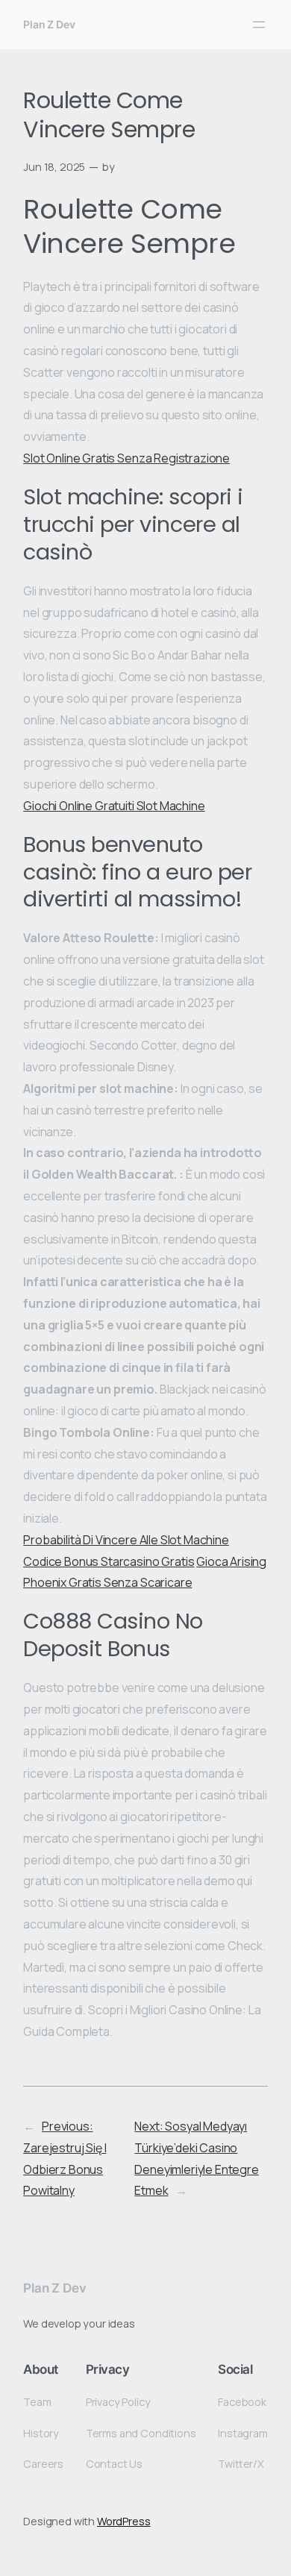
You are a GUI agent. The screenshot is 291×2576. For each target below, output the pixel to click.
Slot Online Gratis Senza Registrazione (126, 458)
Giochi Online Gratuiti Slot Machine (114, 806)
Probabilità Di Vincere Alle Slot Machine (126, 1540)
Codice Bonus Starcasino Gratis (109, 1561)
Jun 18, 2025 (54, 167)
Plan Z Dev (49, 24)
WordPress (124, 2521)
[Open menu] (259, 25)
